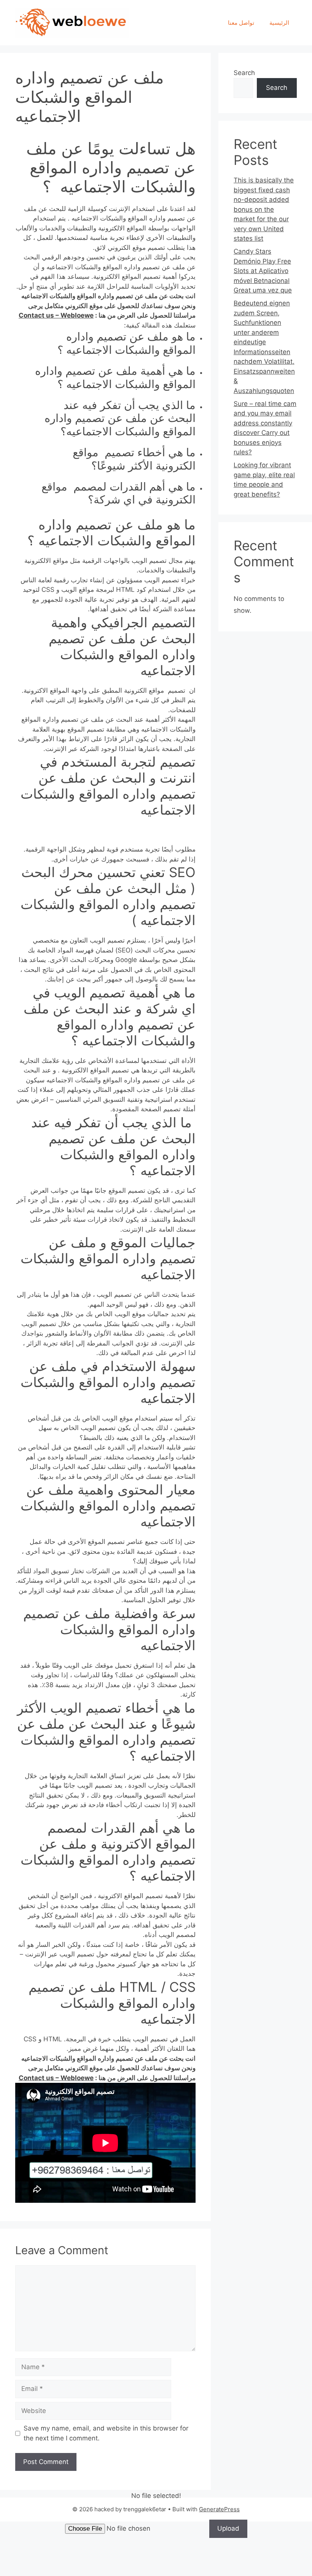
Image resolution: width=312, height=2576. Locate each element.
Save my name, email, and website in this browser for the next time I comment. (106, 2433)
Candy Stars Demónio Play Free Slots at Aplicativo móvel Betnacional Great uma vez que (263, 271)
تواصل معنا (241, 23)
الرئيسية (279, 23)
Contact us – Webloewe (56, 315)
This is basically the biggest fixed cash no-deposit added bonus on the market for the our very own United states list (264, 209)
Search (244, 73)
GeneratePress (219, 2509)
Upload (228, 2528)
